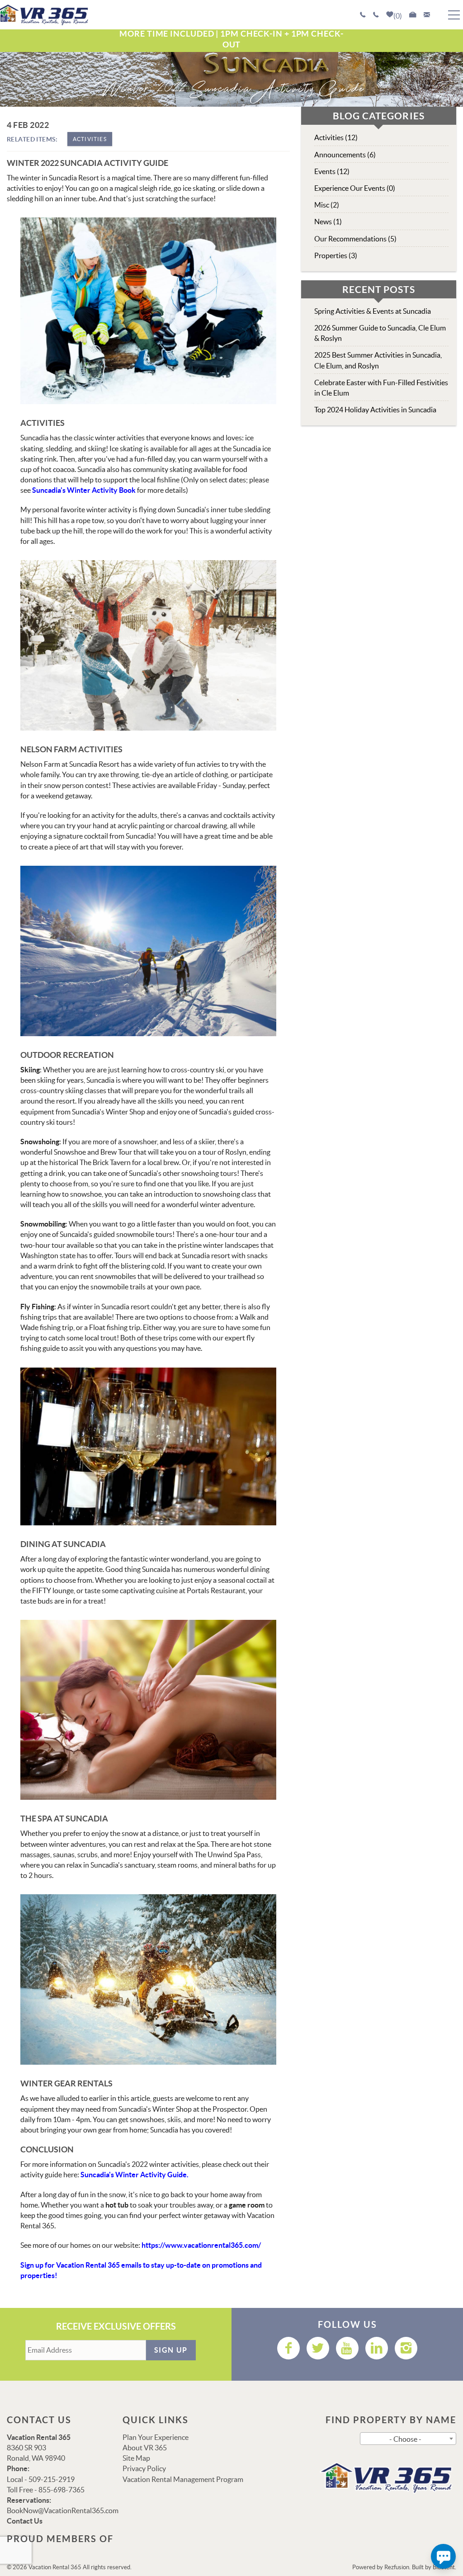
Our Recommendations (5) (355, 239)
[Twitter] (318, 2348)
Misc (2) (327, 205)
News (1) (328, 222)
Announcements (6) (345, 155)
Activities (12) (336, 137)
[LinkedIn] (377, 2348)
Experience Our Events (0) (355, 188)
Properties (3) (336, 255)
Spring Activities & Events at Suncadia (373, 311)
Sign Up (171, 2350)
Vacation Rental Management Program (183, 2479)
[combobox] (408, 2439)
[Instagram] (406, 2348)
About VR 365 (145, 2448)
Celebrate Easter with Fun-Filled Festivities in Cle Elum (381, 388)
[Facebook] (288, 2348)
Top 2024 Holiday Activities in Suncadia (375, 410)
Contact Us (25, 2521)
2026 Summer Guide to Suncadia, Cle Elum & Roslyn (380, 333)
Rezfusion (397, 2567)
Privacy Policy (144, 2468)
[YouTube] (347, 2348)
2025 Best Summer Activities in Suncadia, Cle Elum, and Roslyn (378, 360)
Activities (90, 139)
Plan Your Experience (156, 2437)
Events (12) (332, 171)
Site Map (136, 2458)
